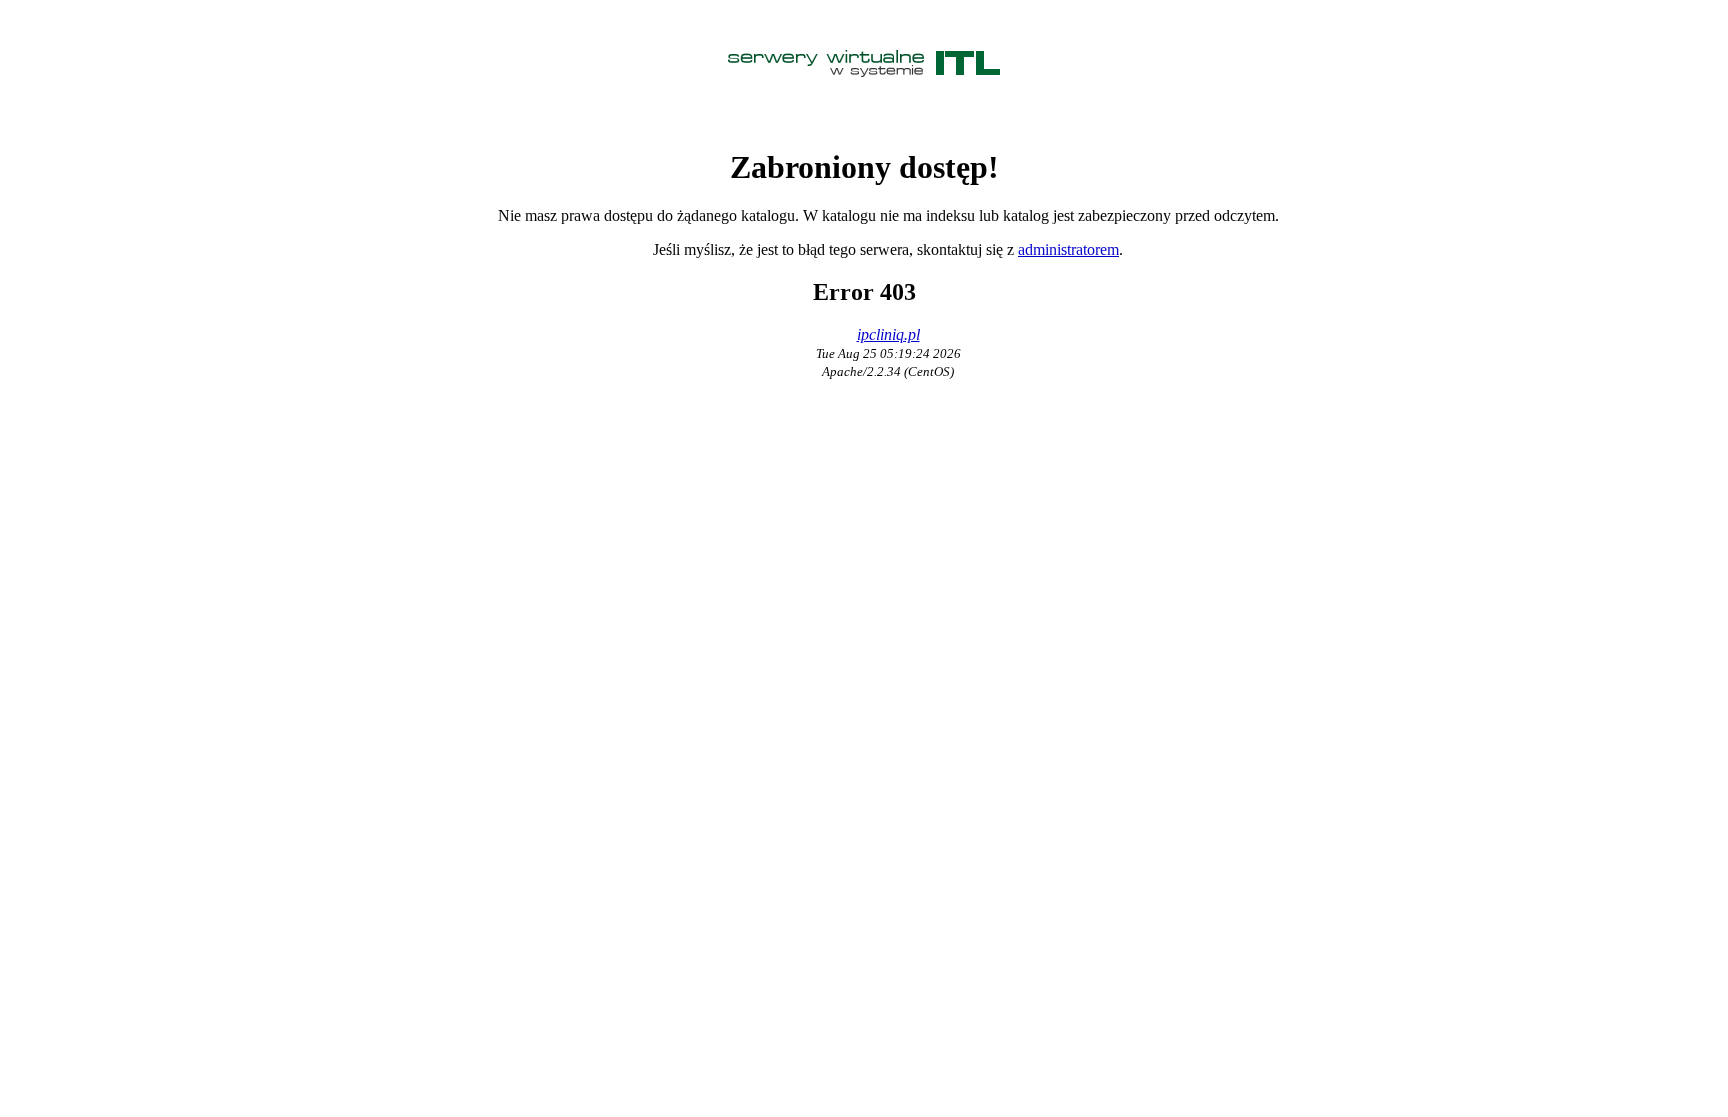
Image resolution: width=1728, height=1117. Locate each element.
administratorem (1068, 249)
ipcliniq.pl (888, 334)
